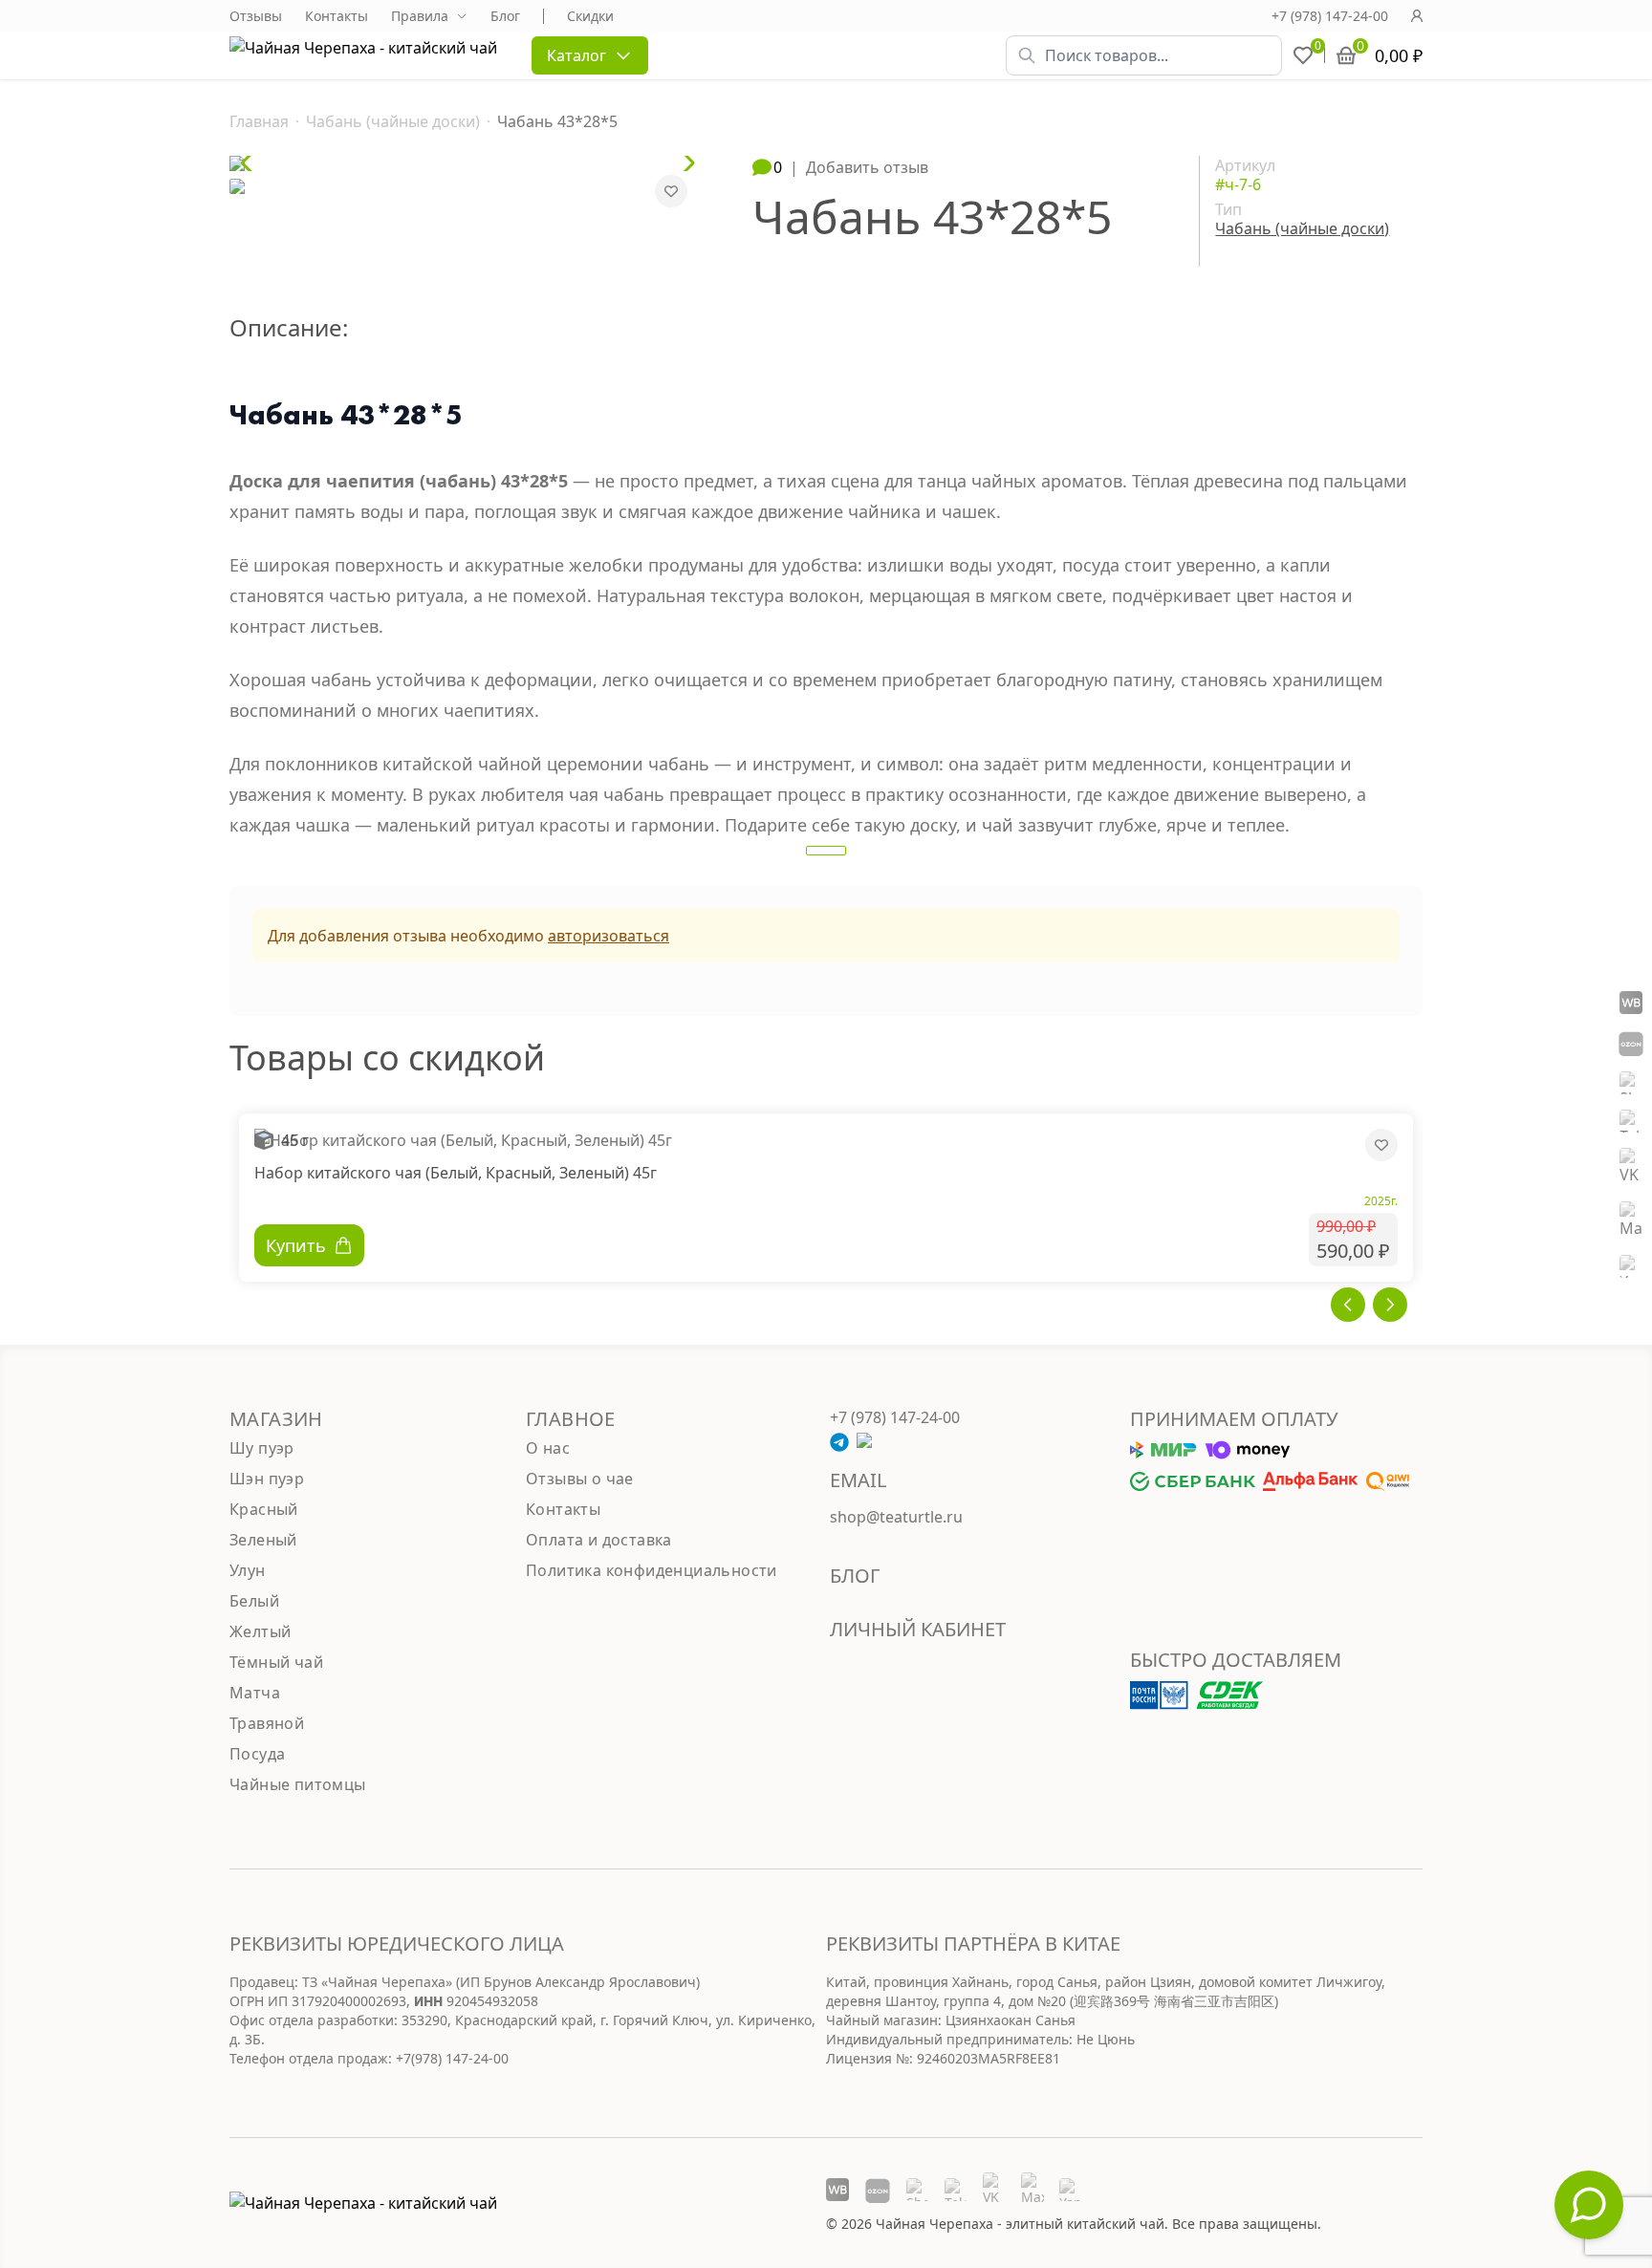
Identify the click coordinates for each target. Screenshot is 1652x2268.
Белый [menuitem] (254, 1601)
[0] (1303, 55)
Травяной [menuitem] (267, 1723)
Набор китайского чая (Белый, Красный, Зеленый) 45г (456, 1173)
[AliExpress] (1631, 1083)
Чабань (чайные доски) (393, 121)
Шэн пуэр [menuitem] (267, 1479)
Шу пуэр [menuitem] (262, 1448)
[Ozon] (1631, 1043)
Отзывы (256, 16)
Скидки (590, 16)
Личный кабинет (918, 1629)
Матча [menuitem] (255, 1693)
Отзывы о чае (580, 1479)
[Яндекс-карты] (1631, 1266)
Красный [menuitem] (264, 1509)
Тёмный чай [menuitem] (276, 1662)
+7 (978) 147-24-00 (1330, 16)
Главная (259, 121)
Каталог (576, 55)
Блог (505, 16)
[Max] (1631, 1220)
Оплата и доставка (599, 1540)
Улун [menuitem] (248, 1570)
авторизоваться (609, 936)
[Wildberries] (1631, 1003)
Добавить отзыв (867, 167)
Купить (296, 1245)
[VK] (1631, 1167)
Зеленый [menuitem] (263, 1540)
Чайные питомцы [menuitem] (298, 1784)
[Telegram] (1631, 1121)
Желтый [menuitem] (260, 1631)
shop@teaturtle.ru (896, 1517)
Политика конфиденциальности (652, 1570)
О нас (548, 1448)
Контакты (337, 16)
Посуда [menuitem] (257, 1754)
